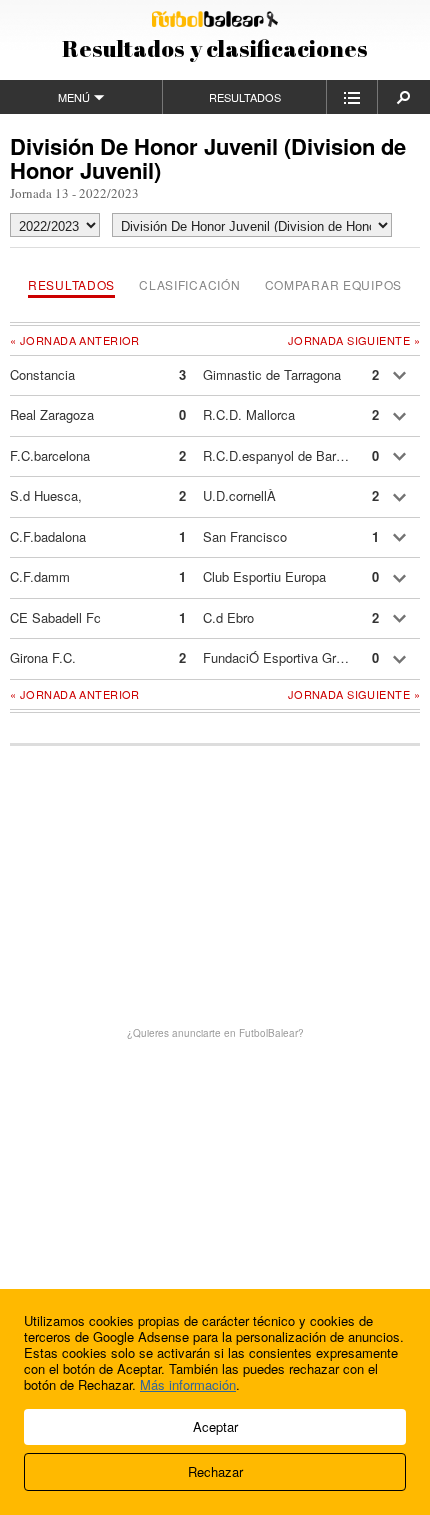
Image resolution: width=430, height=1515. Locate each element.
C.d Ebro (228, 617)
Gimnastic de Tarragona (272, 374)
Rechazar (215, 1471)
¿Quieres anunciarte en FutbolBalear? (215, 1033)
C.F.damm (40, 576)
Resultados (245, 97)
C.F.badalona (48, 536)
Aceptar (215, 1426)
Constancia (42, 374)
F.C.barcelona (50, 455)
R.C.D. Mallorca (249, 414)
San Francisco (245, 536)
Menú (74, 97)
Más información (188, 1384)
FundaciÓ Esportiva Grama (277, 657)
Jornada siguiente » (354, 340)
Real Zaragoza (52, 414)
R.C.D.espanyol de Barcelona (277, 455)
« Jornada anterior (75, 340)
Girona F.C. (43, 657)
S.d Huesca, (46, 495)
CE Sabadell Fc (55, 617)
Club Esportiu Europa (264, 576)
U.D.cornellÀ (239, 495)
